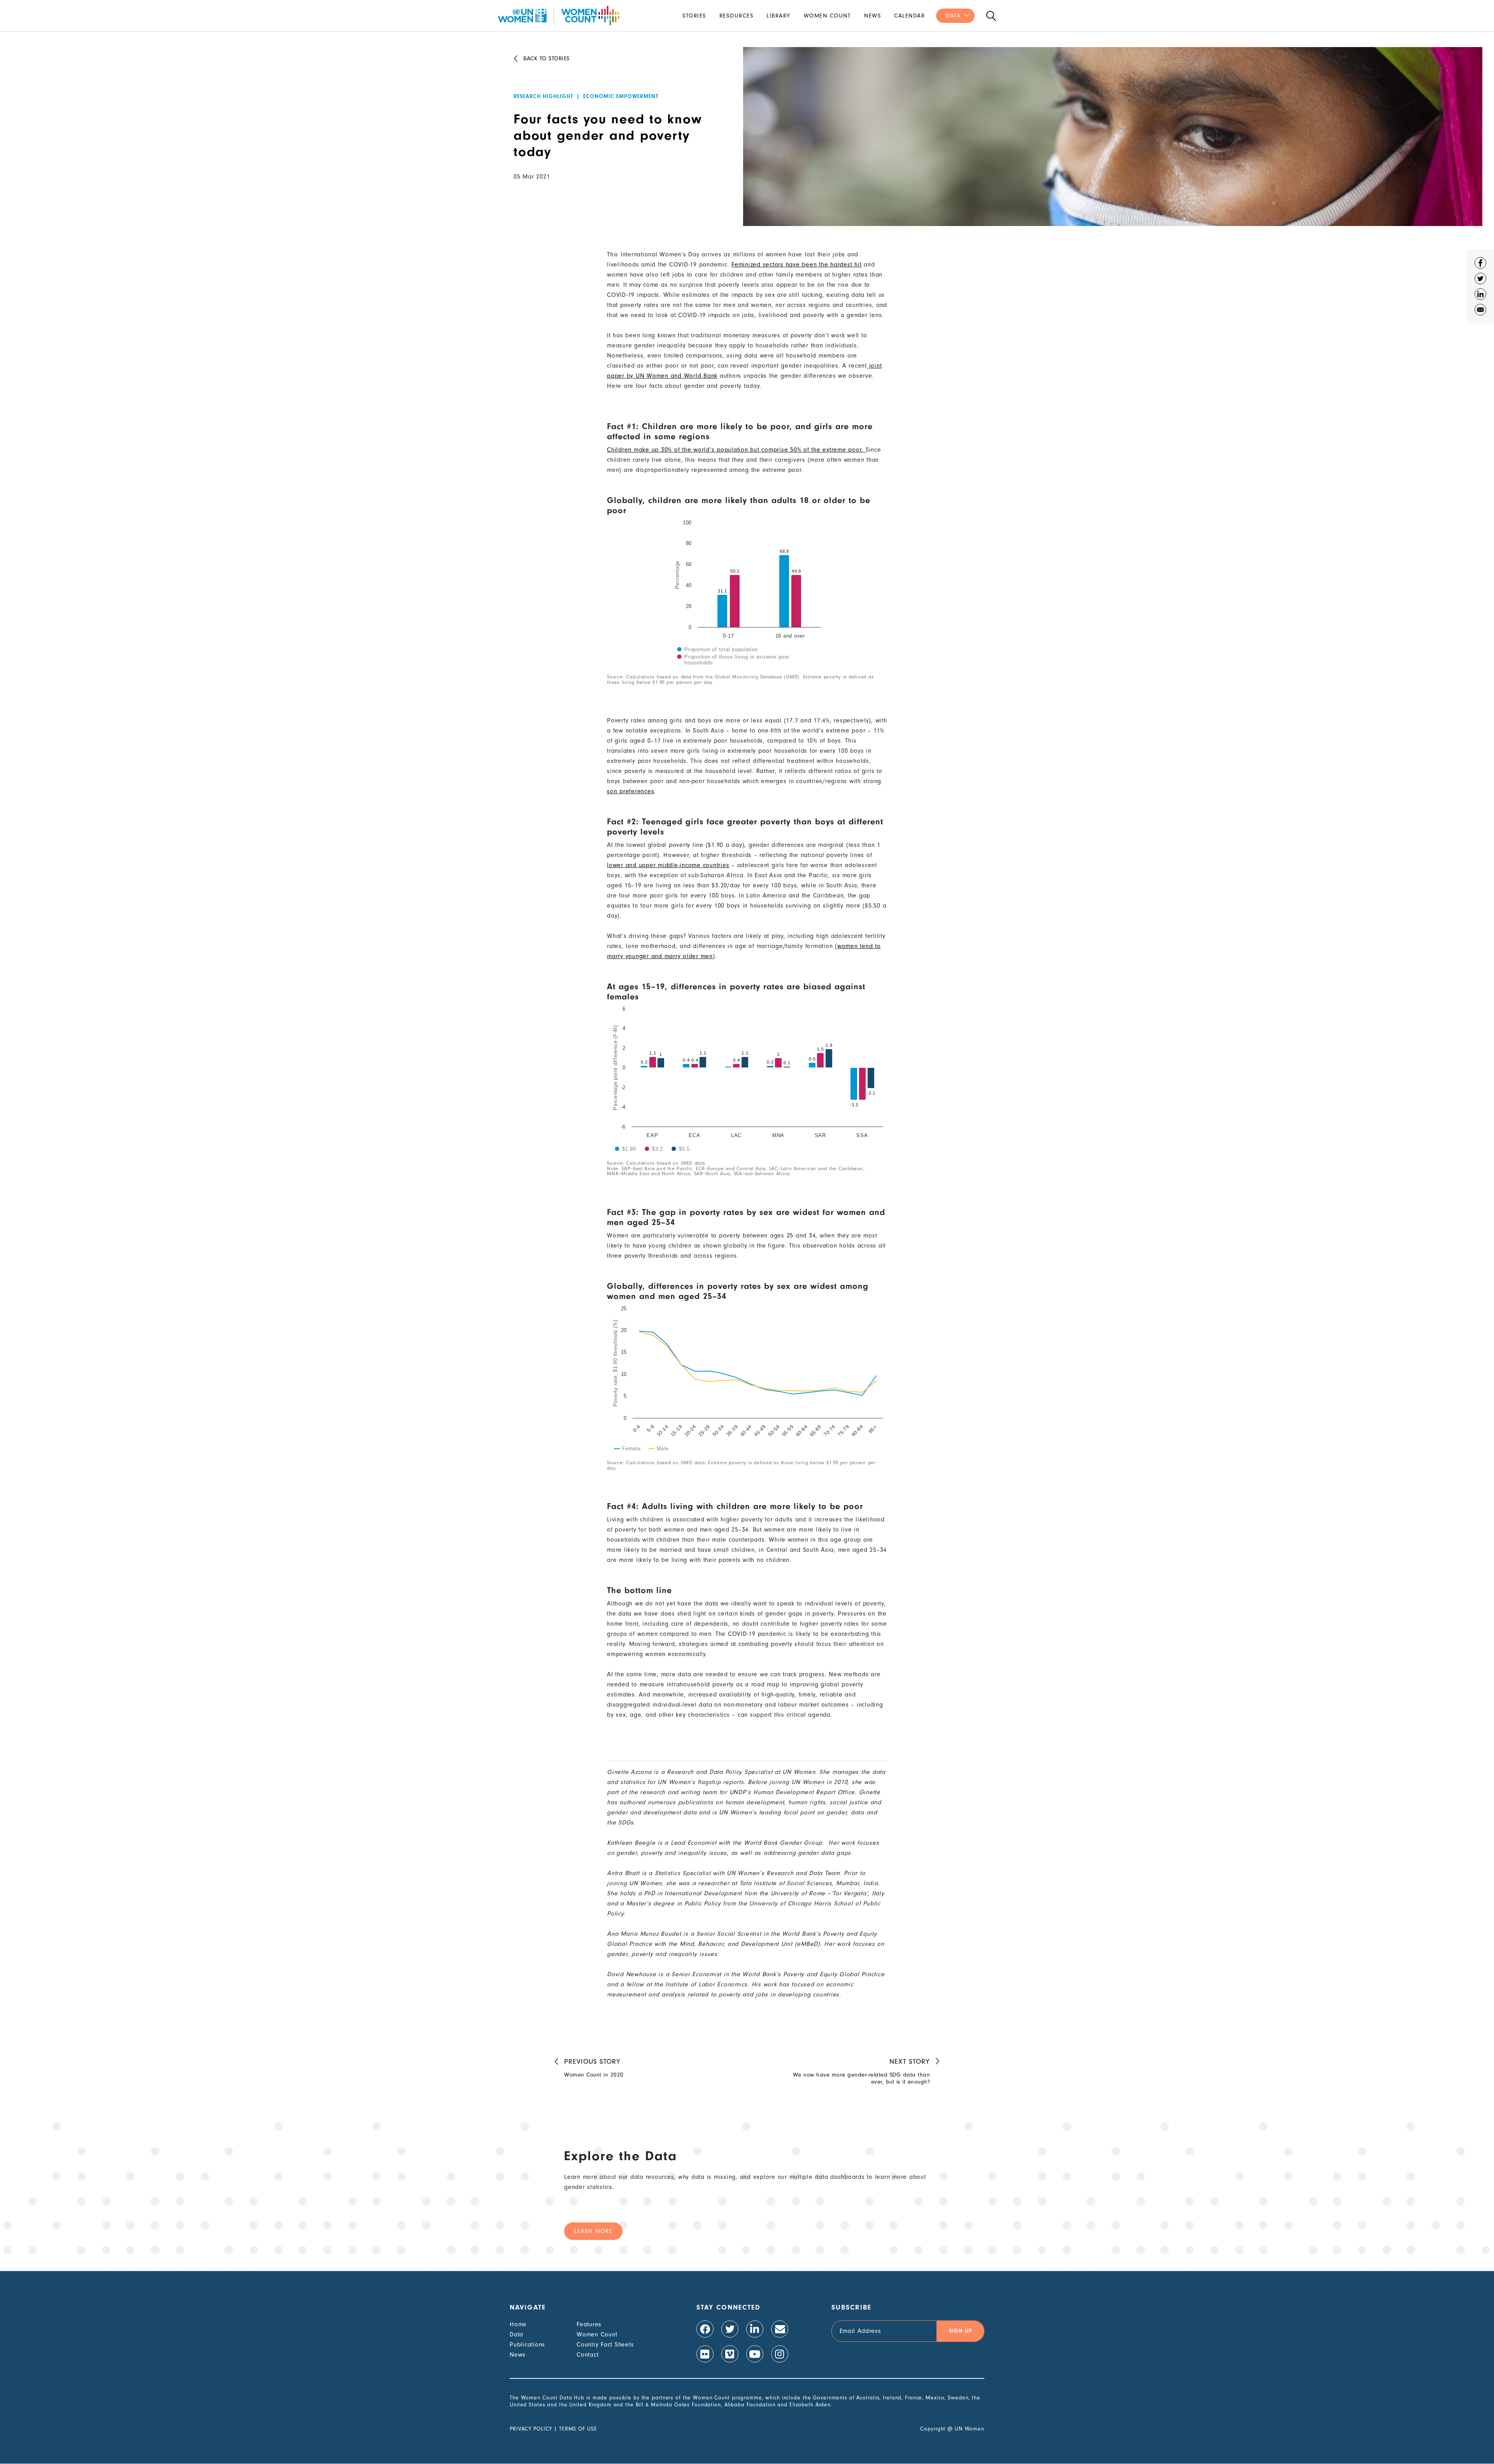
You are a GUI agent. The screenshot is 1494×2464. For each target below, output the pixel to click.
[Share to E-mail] (1480, 312)
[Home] (559, 16)
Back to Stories (546, 59)
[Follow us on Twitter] (730, 2329)
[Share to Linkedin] (1480, 296)
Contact (587, 2355)
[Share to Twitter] (1480, 280)
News (872, 16)
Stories (694, 16)
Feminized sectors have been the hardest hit (796, 265)
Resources (736, 16)
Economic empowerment (621, 96)
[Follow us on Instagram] (780, 2354)
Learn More (593, 2231)
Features (589, 2324)
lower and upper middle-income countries (668, 865)
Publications (527, 2345)
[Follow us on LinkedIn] (755, 2329)
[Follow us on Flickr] (705, 2354)
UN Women (970, 2429)
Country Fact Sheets (605, 2345)
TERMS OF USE (578, 2429)
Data (953, 16)
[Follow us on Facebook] (705, 2329)
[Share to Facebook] (1480, 265)
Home (518, 2324)
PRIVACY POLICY (531, 2429)
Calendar (909, 16)
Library (779, 16)
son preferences (630, 791)
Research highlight (543, 96)
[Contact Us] (780, 2329)
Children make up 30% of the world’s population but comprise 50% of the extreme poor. (736, 450)
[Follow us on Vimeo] (730, 2354)
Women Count (828, 16)
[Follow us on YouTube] (755, 2354)
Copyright (933, 2429)
